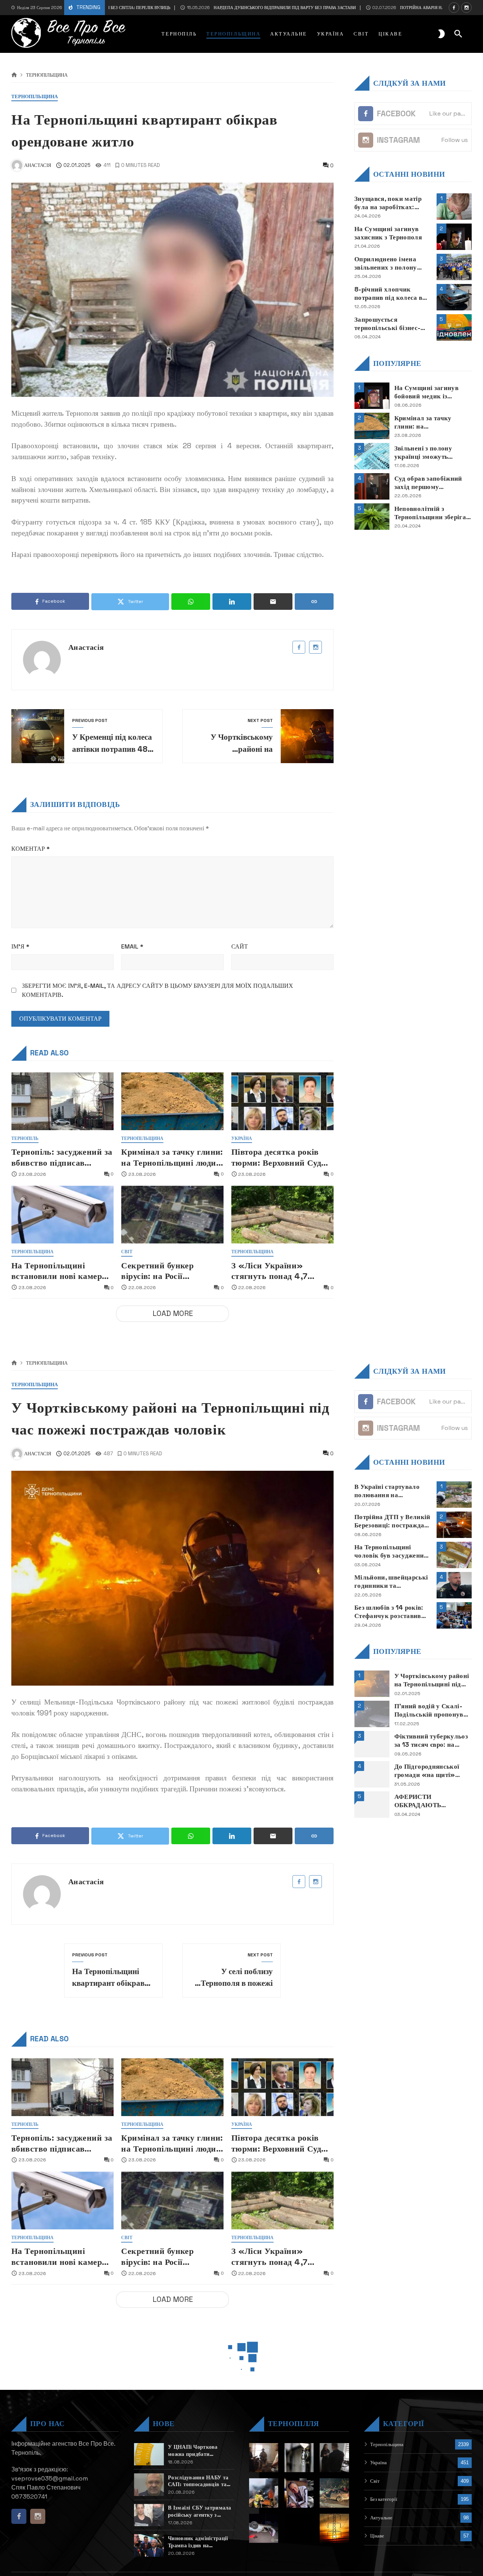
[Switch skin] (441, 34)
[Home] (14, 75)
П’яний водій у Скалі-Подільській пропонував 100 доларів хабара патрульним (432, 1710)
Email (132, 946)
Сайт (240, 946)
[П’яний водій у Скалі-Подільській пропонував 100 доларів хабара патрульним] (372, 1714)
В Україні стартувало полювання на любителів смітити (387, 1491)
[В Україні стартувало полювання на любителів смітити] (454, 1495)
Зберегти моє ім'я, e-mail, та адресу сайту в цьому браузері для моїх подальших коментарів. (158, 990)
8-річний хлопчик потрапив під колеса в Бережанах (388, 293)
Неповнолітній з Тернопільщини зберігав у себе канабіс (432, 513)
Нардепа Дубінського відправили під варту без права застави (220, 8)
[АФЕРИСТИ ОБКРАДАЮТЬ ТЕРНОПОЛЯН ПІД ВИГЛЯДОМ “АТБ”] (372, 1805)
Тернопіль (25, 1139)
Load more (173, 1313)
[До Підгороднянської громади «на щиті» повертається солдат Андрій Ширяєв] (372, 1774)
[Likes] (454, 8)
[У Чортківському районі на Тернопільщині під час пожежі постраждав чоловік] (372, 1684)
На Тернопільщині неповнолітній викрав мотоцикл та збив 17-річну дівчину (388, 2568)
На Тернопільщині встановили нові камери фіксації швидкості (59, 1271)
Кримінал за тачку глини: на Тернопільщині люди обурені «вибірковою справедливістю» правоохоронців (172, 1158)
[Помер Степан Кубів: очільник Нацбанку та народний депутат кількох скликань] (454, 2541)
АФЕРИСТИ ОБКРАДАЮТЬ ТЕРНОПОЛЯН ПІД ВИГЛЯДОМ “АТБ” (425, 1801)
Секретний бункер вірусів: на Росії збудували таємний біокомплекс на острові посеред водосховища (167, 1271)
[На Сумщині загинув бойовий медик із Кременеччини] (372, 396)
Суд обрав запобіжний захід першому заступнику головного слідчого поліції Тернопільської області (430, 482)
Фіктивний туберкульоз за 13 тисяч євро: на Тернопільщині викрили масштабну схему (432, 1741)
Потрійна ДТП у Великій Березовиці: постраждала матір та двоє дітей (393, 1521)
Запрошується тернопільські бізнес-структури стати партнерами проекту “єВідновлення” (387, 323)
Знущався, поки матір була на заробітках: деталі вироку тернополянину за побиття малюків (388, 203)
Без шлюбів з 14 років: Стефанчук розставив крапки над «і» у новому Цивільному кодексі (389, 1612)
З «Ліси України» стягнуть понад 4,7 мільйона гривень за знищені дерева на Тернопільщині (272, 1271)
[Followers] (466, 8)
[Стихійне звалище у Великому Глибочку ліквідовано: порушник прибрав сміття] (454, 2511)
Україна (242, 1139)
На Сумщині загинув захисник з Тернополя (388, 233)
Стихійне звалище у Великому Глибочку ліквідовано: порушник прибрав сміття (390, 2507)
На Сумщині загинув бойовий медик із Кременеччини (426, 392)
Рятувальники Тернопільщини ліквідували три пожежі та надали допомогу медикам (391, 2477)
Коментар (31, 849)
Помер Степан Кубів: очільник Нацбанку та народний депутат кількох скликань (389, 2537)
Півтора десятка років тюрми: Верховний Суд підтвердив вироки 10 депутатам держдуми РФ (279, 1158)
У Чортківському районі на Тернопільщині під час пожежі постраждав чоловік (432, 1680)
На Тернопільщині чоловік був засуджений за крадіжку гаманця (391, 1551)
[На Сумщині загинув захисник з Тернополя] (454, 237)
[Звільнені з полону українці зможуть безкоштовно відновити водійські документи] (372, 456)
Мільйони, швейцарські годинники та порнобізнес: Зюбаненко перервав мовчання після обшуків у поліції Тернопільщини (392, 1582)
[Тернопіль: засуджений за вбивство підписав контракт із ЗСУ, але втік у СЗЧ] (62, 1101)
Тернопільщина (47, 75)
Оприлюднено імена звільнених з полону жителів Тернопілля (386, 263)
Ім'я (20, 946)
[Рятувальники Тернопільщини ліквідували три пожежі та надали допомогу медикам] (454, 2480)
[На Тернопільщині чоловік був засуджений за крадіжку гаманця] (454, 1555)
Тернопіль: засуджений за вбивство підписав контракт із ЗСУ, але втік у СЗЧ (62, 1158)
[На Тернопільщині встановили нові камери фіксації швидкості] (62, 1215)
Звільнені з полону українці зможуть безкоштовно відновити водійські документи (431, 452)
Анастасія (86, 647)
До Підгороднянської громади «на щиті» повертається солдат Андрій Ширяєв (427, 1771)
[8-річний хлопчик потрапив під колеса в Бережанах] (454, 297)
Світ (127, 1252)
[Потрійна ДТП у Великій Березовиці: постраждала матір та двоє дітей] (454, 1525)
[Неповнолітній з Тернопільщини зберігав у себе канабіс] (372, 517)
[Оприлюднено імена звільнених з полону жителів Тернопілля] (454, 267)
